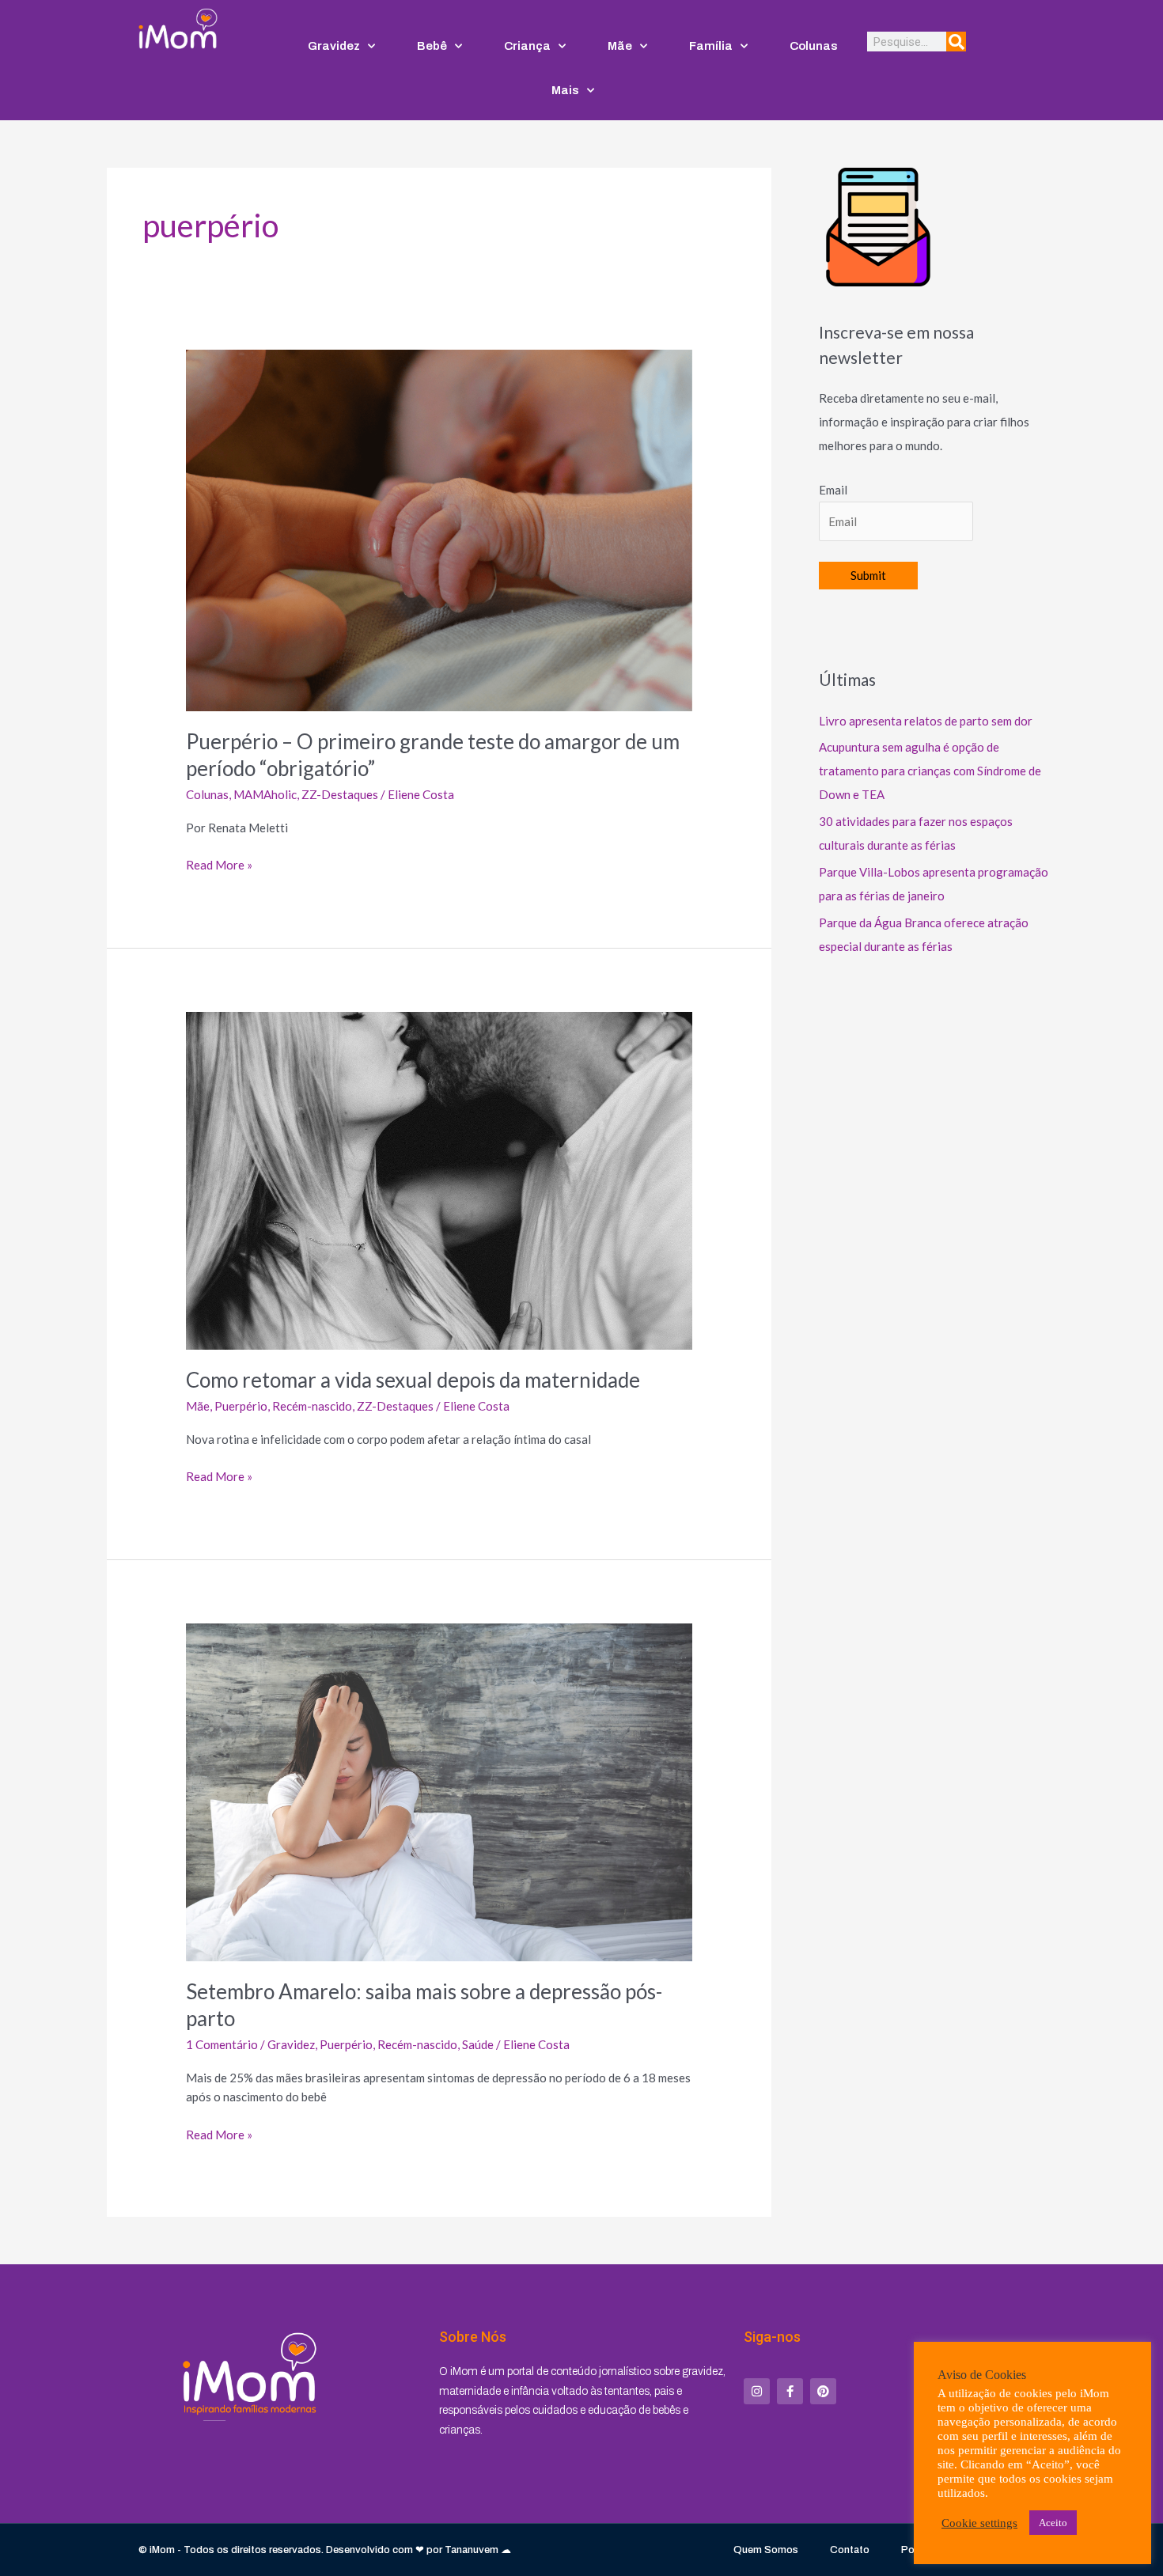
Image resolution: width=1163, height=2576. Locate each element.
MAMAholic (265, 794)
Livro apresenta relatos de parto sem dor (926, 721)
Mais (565, 90)
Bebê (432, 46)
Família (711, 46)
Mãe (620, 46)
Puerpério (241, 1406)
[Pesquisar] (956, 42)
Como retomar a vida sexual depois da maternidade (413, 1380)
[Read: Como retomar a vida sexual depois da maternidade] (439, 1179)
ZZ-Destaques (340, 794)
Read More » (219, 864)
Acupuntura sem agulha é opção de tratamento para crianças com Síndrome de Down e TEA (930, 771)
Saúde (478, 2044)
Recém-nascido (312, 1406)
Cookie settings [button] (979, 2523)
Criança (527, 46)
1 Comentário (222, 2044)
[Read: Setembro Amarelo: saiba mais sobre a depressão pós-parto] (439, 1790)
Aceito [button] (1053, 2523)
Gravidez (334, 46)
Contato (850, 2550)
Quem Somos (766, 2550)
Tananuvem (472, 2550)
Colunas (814, 46)
